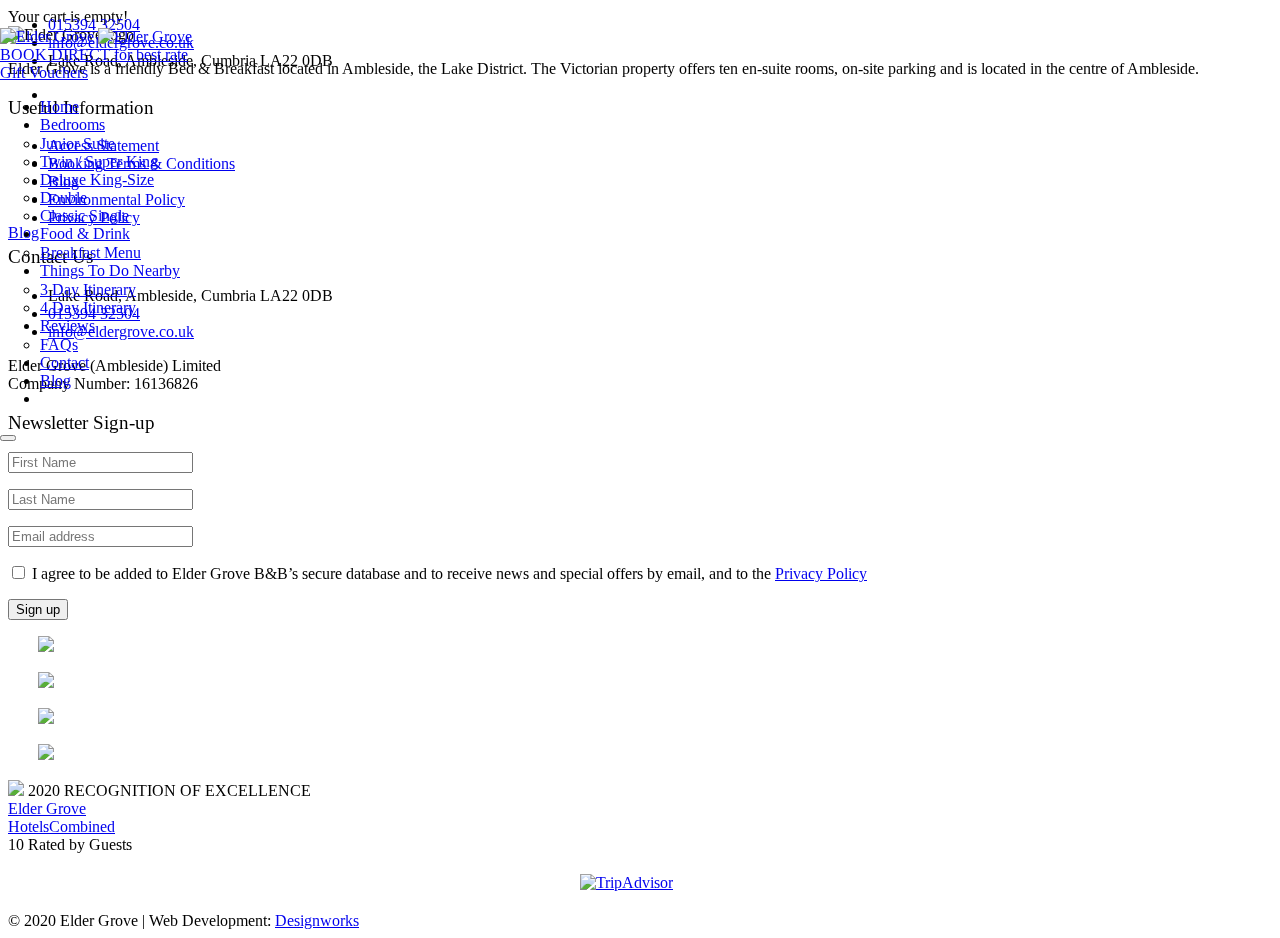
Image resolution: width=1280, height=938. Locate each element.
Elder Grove (47, 808)
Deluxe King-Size (97, 179)
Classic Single (84, 215)
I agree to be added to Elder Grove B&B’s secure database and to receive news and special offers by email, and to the (447, 573)
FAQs (59, 344)
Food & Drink (85, 233)
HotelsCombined (61, 826)
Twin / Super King (99, 161)
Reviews (67, 325)
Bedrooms (72, 124)
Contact (64, 362)
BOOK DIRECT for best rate (94, 54)
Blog (55, 380)
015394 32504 (94, 24)
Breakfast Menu (90, 252)
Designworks (317, 920)
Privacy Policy (821, 573)
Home (59, 106)
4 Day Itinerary (88, 307)
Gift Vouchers (44, 72)
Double (63, 197)
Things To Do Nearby (110, 270)
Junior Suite (77, 143)
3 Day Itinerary (88, 289)
